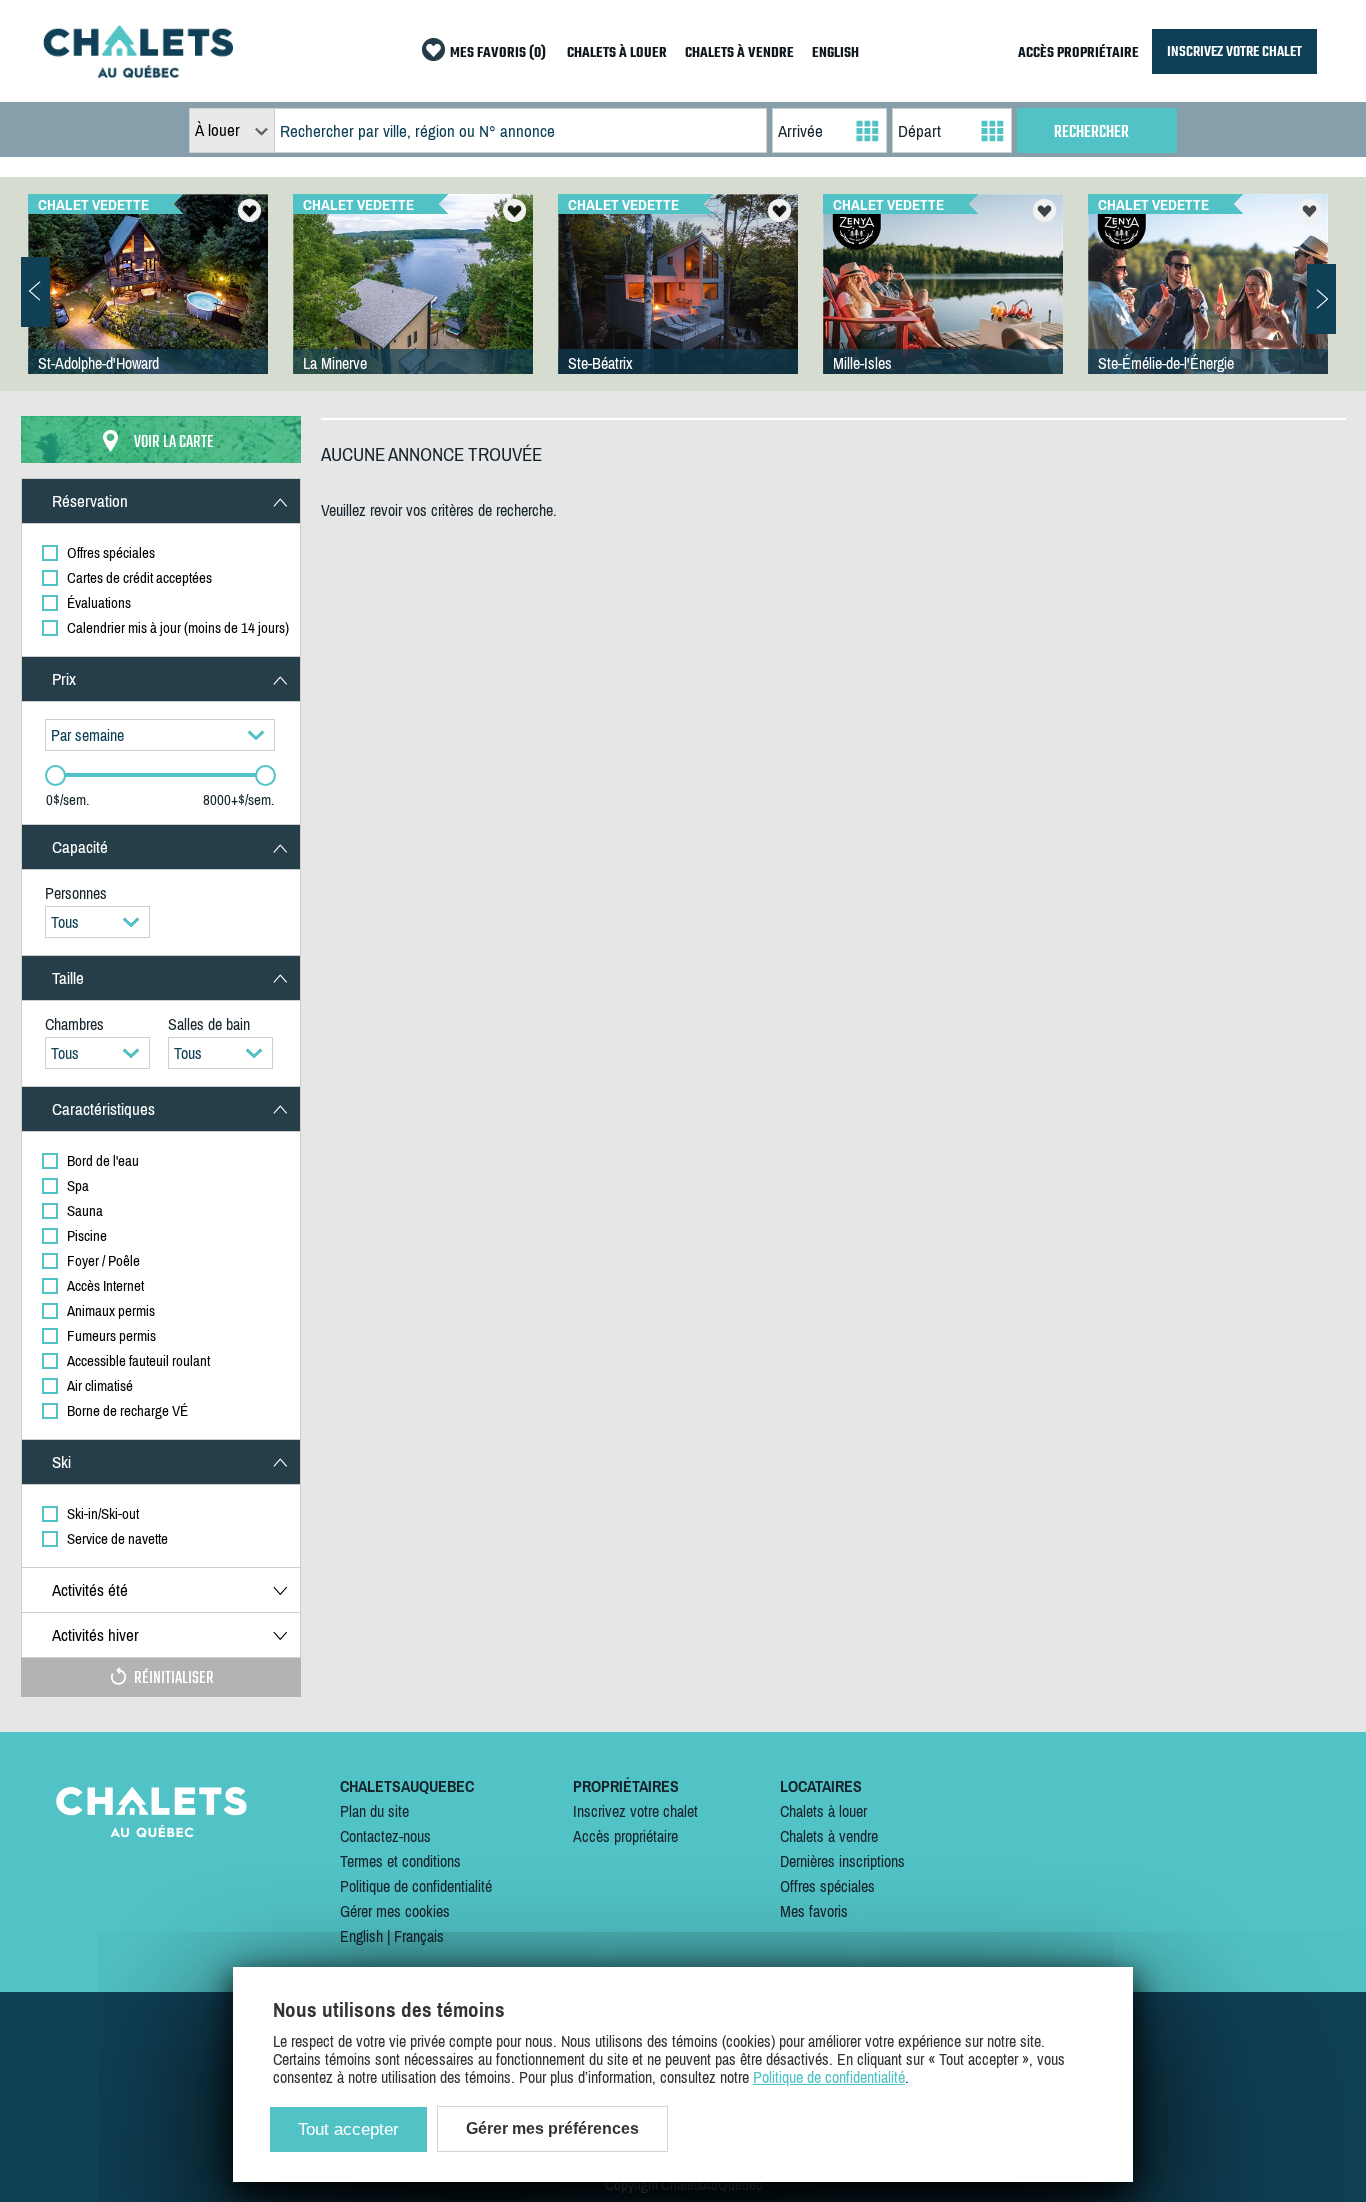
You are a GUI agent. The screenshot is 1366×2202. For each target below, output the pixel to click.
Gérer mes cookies (395, 1911)
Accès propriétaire (625, 1836)
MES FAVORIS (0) (498, 53)
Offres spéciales (827, 1886)
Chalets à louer (823, 1811)
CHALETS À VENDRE (739, 53)
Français (419, 1936)
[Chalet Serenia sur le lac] (1208, 304)
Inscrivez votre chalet (635, 1811)
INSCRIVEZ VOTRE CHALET (1234, 51)
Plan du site (374, 1811)
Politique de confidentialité (416, 1886)
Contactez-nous (385, 1836)
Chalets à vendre (829, 1836)
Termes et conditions (400, 1861)
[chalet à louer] (138, 72)
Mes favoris (814, 1911)
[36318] (148, 304)
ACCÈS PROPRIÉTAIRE (1078, 53)
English (361, 1936)
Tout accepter (348, 2129)
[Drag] (55, 775)
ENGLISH (835, 53)
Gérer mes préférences (552, 2128)
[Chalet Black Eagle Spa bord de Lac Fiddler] (943, 304)
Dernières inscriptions (842, 1861)
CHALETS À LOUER (617, 53)
